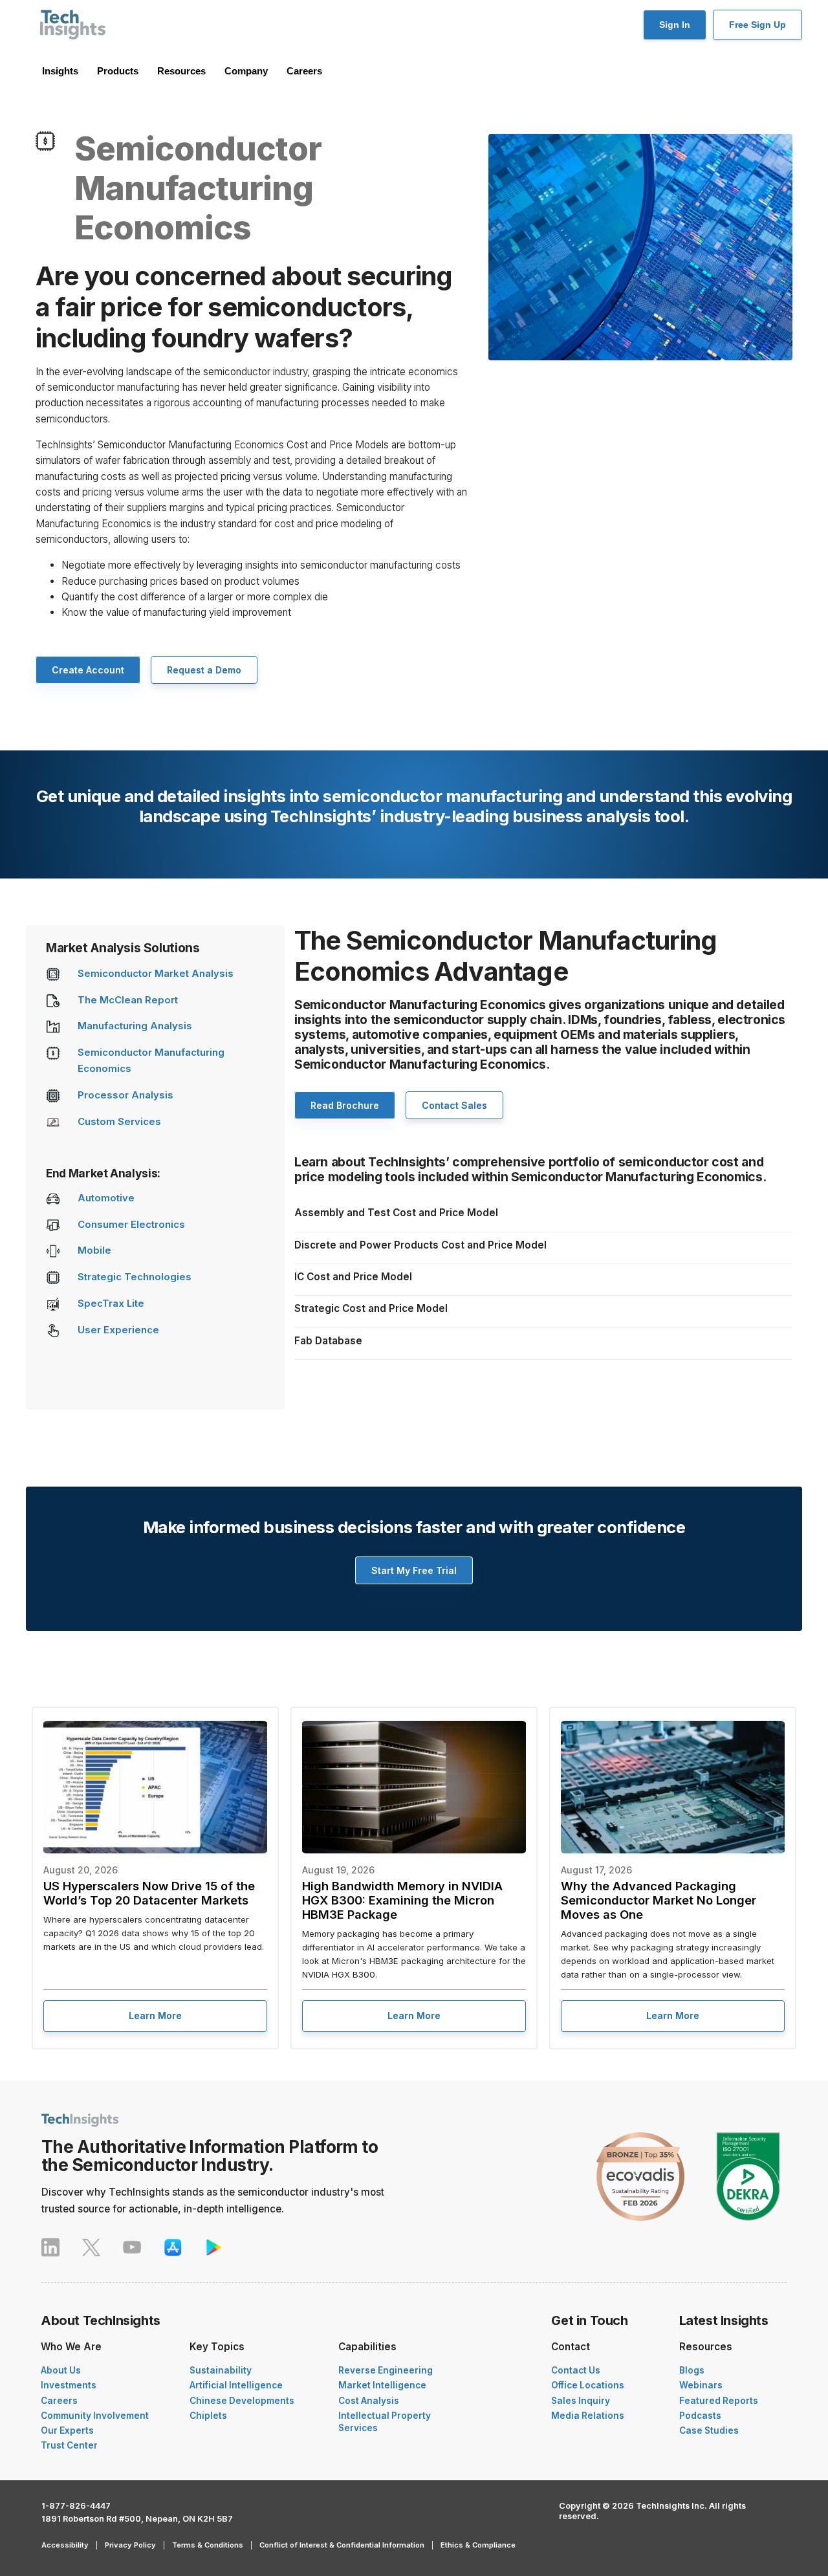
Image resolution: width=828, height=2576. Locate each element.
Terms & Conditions (208, 2545)
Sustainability (221, 2370)
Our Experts (67, 2430)
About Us (61, 2370)
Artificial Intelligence (236, 2385)
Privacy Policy (130, 2545)
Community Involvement (95, 2416)
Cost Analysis (369, 2401)
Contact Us (576, 2370)
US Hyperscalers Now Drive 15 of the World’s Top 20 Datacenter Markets (149, 1893)
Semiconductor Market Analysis (156, 974)
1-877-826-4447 (76, 2506)
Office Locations (588, 2385)
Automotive (106, 1198)
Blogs (692, 2370)
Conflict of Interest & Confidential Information (342, 2545)
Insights (60, 71)
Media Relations (588, 2416)
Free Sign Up (757, 25)
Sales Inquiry (581, 2401)
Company (246, 71)
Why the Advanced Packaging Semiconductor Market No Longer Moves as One (659, 1900)
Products (118, 71)
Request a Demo (204, 670)
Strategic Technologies (135, 1277)
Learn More (155, 2015)
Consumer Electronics (131, 1225)
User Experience (118, 1330)
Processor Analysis (125, 1095)
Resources (181, 71)
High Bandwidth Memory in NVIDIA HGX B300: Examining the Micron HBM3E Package (402, 1900)
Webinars (701, 2385)
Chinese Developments (242, 2401)
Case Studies (709, 2430)
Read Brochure (345, 1105)
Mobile (94, 1250)
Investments (69, 2385)
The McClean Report (128, 1000)
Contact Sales (454, 1105)
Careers (304, 71)
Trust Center (69, 2445)
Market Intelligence (382, 2385)
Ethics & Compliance (478, 2545)
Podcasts (700, 2416)
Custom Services (119, 1122)
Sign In (675, 25)
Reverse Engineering (386, 2370)
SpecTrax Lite (111, 1304)
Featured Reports (719, 2401)
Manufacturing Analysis (135, 1026)
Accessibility (65, 2545)
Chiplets (208, 2416)
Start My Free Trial (414, 1570)
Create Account (88, 670)
